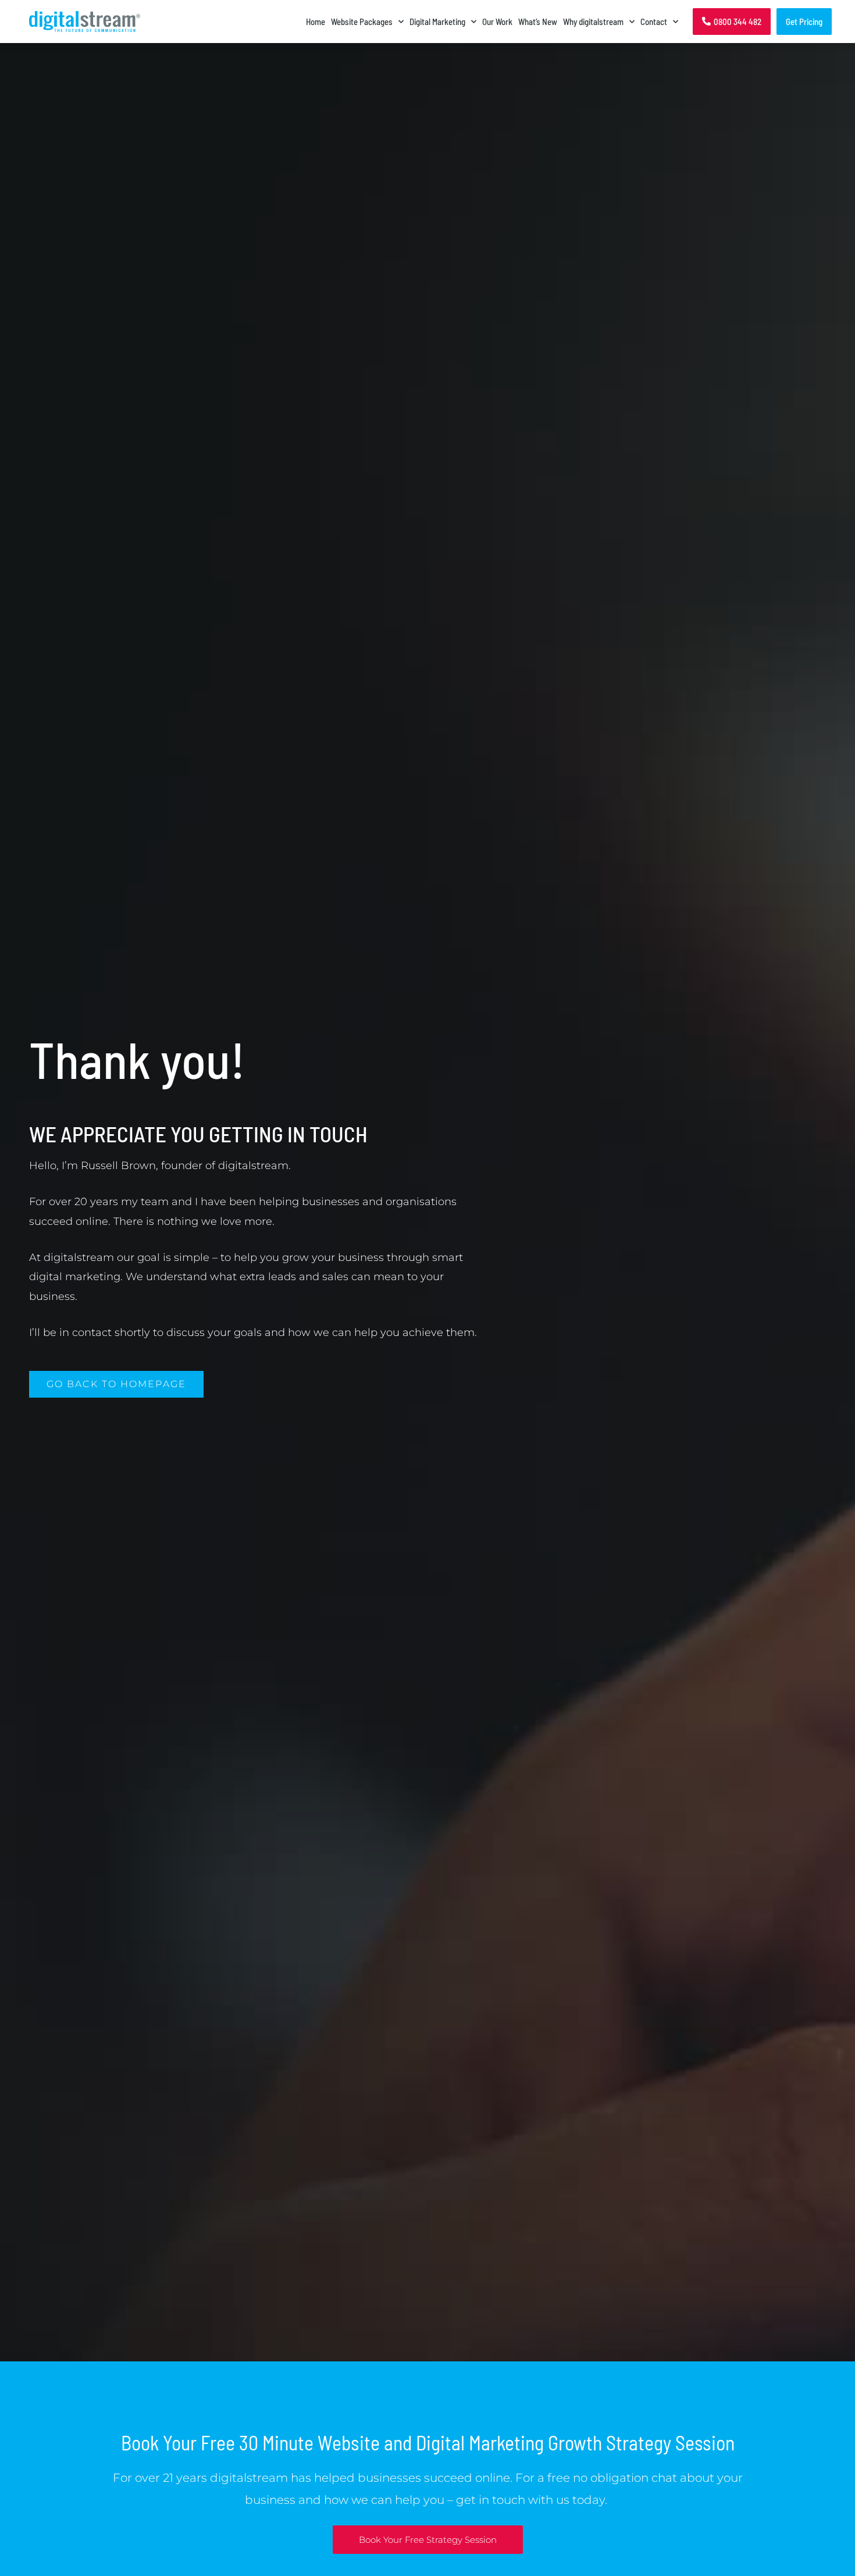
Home (316, 22)
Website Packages (362, 22)
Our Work (497, 22)
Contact (654, 22)
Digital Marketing (437, 22)
